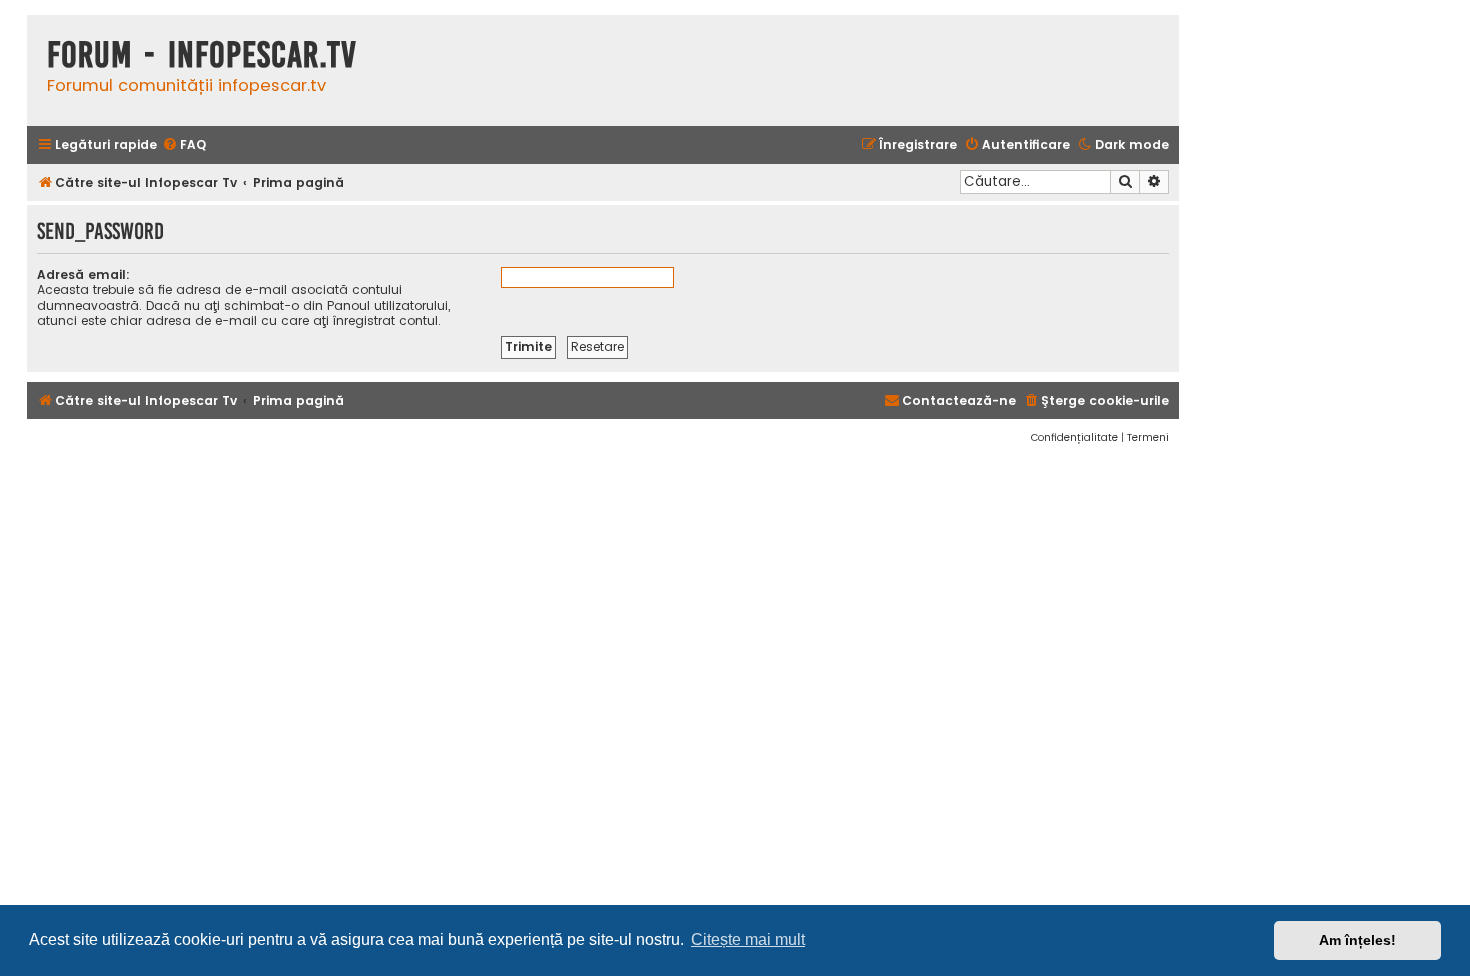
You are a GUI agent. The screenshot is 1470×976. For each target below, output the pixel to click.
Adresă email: (83, 274)
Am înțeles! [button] (1357, 940)
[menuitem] (184, 145)
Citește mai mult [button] (748, 939)
